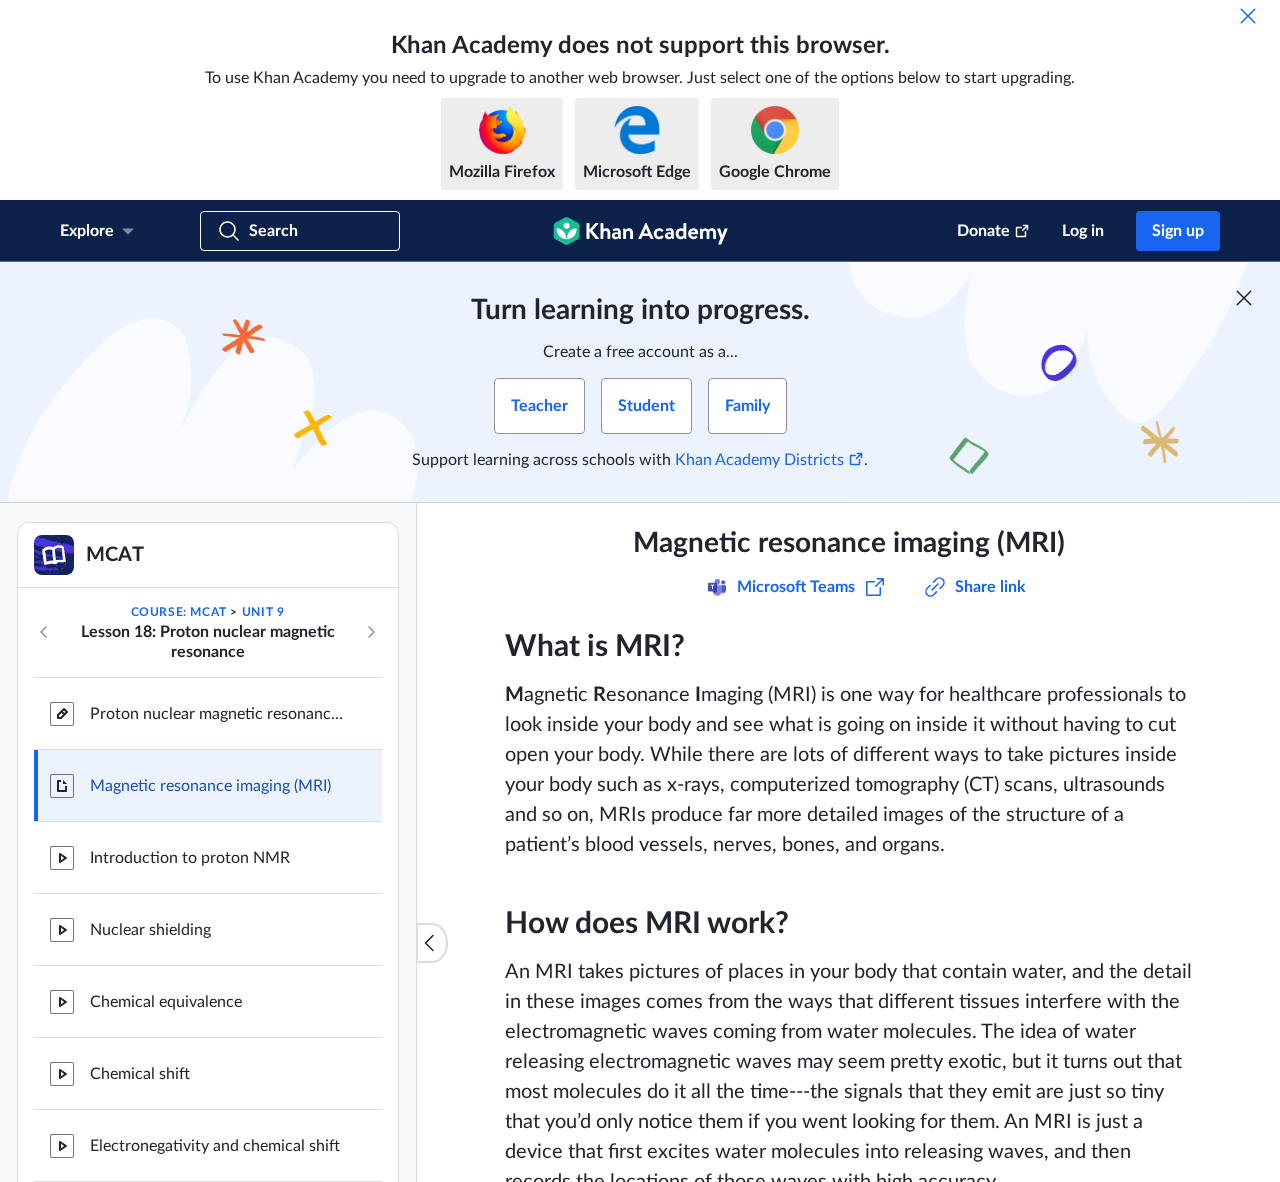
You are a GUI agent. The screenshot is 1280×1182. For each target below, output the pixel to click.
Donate (983, 231)
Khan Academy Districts (759, 460)
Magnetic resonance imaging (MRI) (210, 786)
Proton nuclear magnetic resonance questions (220, 714)
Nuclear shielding (150, 930)
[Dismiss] (1248, 16)
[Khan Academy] (640, 231)
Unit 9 (263, 612)
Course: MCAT (179, 612)
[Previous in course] (44, 632)
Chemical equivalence (166, 1002)
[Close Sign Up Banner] (1244, 298)
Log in (1083, 231)
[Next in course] (371, 632)
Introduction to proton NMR (190, 858)
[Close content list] (432, 943)
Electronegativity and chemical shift (215, 1146)
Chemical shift (140, 1074)
